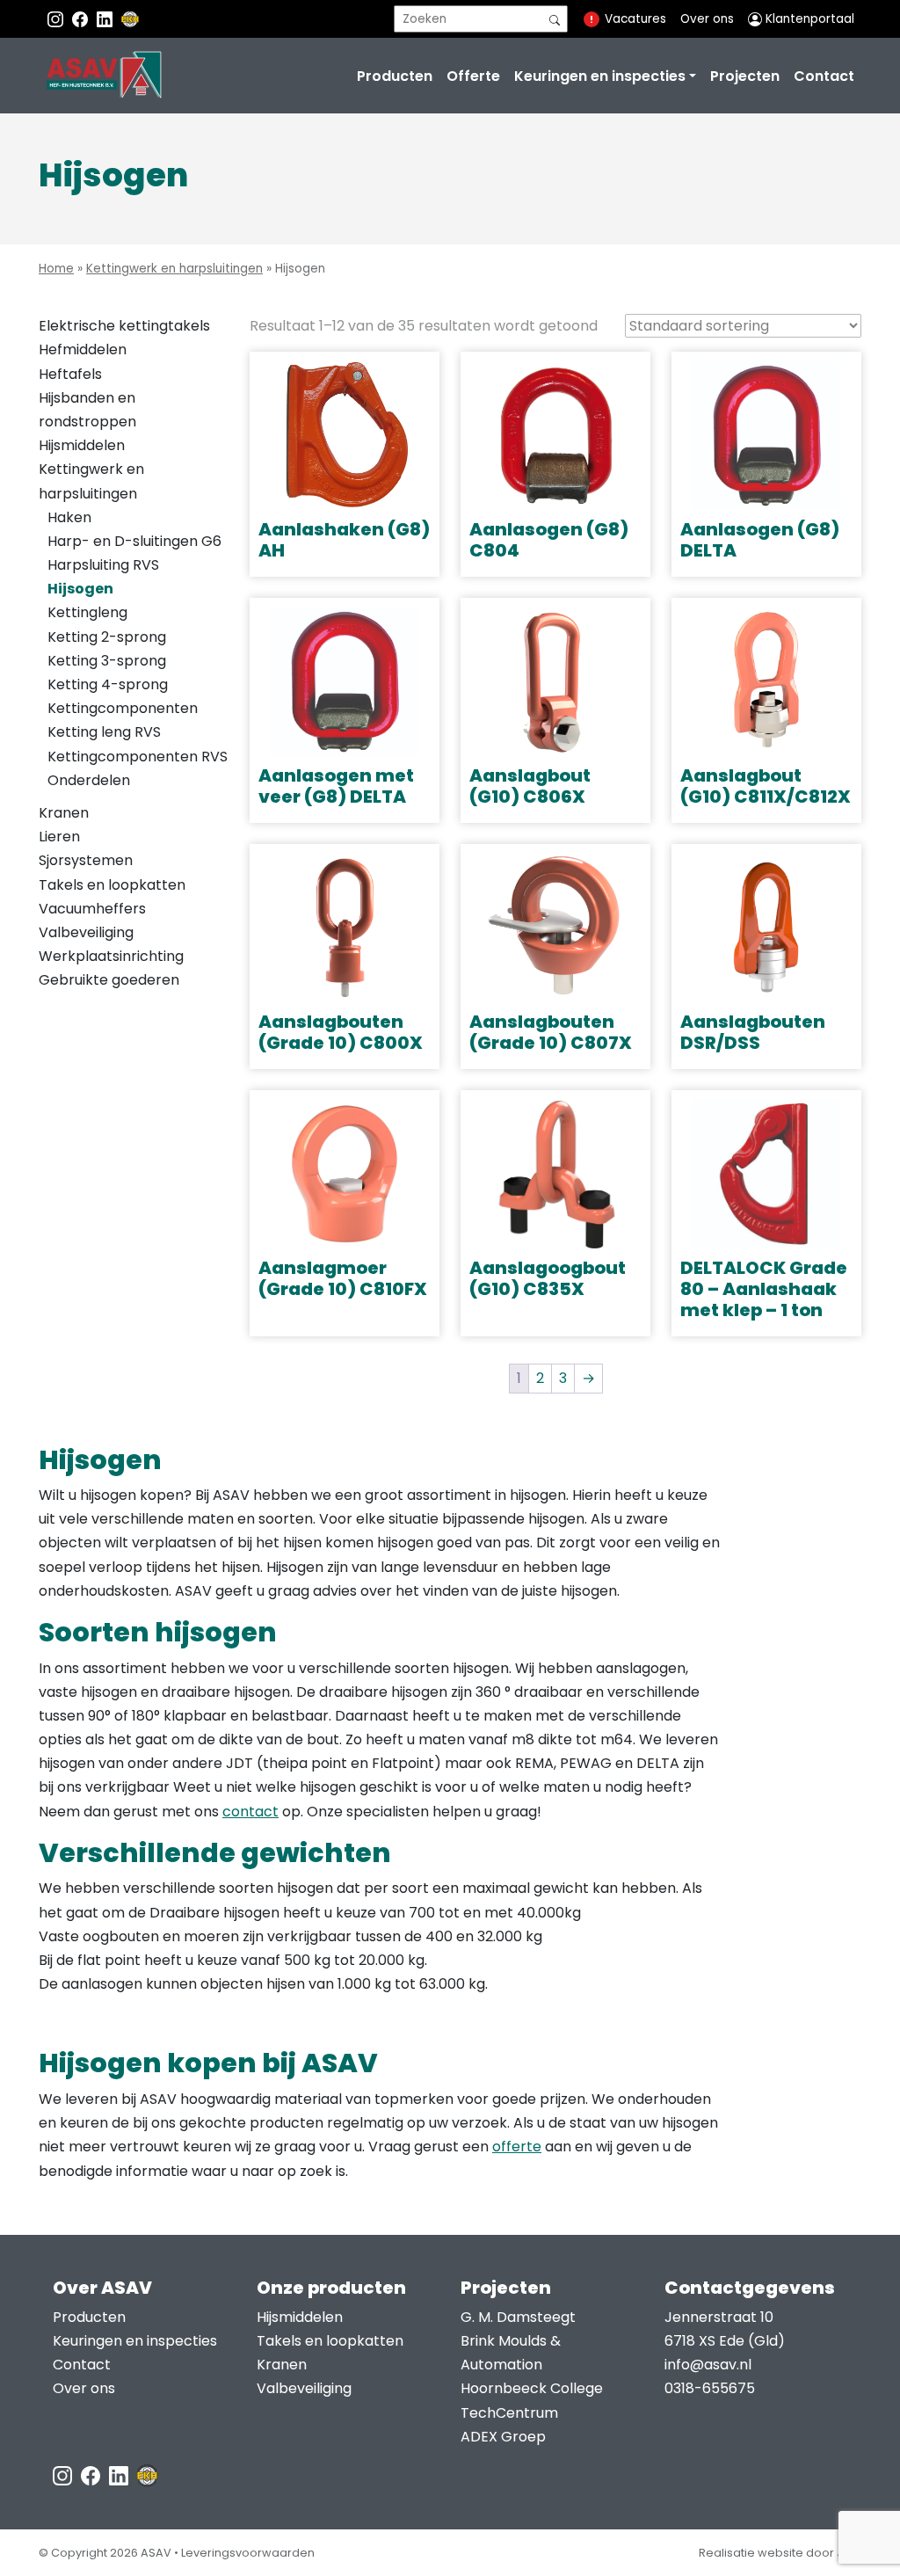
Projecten (745, 76)
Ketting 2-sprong (107, 637)
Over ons (707, 19)
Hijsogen (80, 589)
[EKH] (130, 19)
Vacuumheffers (92, 909)
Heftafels (70, 374)
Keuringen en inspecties (600, 76)
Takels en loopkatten (112, 885)
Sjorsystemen (86, 860)
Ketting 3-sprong (107, 661)
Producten (395, 76)
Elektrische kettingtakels (124, 326)
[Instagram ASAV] (57, 19)
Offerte (473, 76)
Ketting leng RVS (104, 732)
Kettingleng (87, 612)
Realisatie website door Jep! (780, 2553)
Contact (824, 76)
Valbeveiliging (86, 932)
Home (56, 269)
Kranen (64, 813)
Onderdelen (89, 780)
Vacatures (635, 19)
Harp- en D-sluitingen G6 (134, 541)
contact (250, 1812)
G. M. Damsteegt (518, 2317)
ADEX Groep (503, 2437)
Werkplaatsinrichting (111, 956)
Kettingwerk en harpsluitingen (174, 269)
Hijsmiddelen (82, 445)
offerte (517, 2147)
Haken (69, 517)
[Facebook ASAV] (82, 19)
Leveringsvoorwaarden (248, 2553)
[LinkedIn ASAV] (120, 2474)
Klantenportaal (808, 19)
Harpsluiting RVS (103, 565)
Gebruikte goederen (109, 980)
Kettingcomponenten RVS (138, 757)
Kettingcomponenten (123, 708)
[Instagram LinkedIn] (106, 19)
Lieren (59, 837)
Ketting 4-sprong (108, 684)
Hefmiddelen (83, 349)
